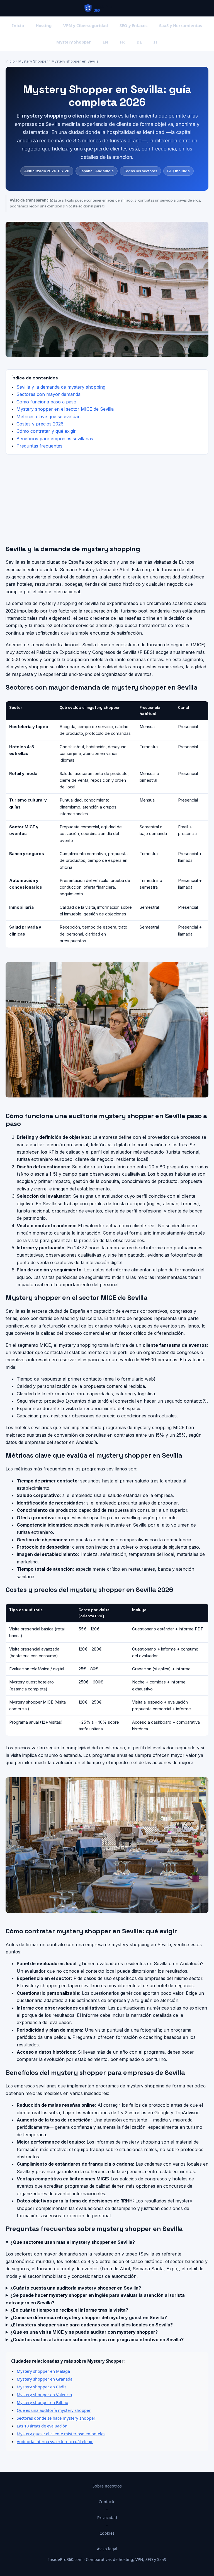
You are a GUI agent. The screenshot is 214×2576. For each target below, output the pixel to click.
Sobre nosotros (107, 2486)
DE (139, 42)
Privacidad (107, 2518)
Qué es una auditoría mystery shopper (54, 2410)
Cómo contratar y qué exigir (46, 431)
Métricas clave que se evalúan (48, 417)
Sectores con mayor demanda (48, 394)
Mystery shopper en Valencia (44, 2395)
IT (156, 42)
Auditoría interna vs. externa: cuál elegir (55, 2441)
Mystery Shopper (74, 42)
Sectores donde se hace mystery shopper (56, 2418)
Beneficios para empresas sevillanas (55, 439)
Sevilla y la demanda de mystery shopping (61, 387)
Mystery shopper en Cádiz (42, 2387)
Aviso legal (107, 2549)
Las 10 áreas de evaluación (42, 2426)
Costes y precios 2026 (40, 424)
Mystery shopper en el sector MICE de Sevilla (65, 409)
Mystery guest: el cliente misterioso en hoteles (61, 2434)
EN (105, 42)
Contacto (107, 2502)
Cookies (107, 2533)
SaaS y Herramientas (181, 25)
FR (122, 42)
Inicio (18, 25)
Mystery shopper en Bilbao (42, 2402)
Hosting (44, 25)
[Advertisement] (107, 500)
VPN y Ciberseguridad (86, 25)
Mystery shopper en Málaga (43, 2371)
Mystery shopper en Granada (45, 2379)
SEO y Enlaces (133, 25)
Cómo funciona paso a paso (46, 402)
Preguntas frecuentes (39, 446)
